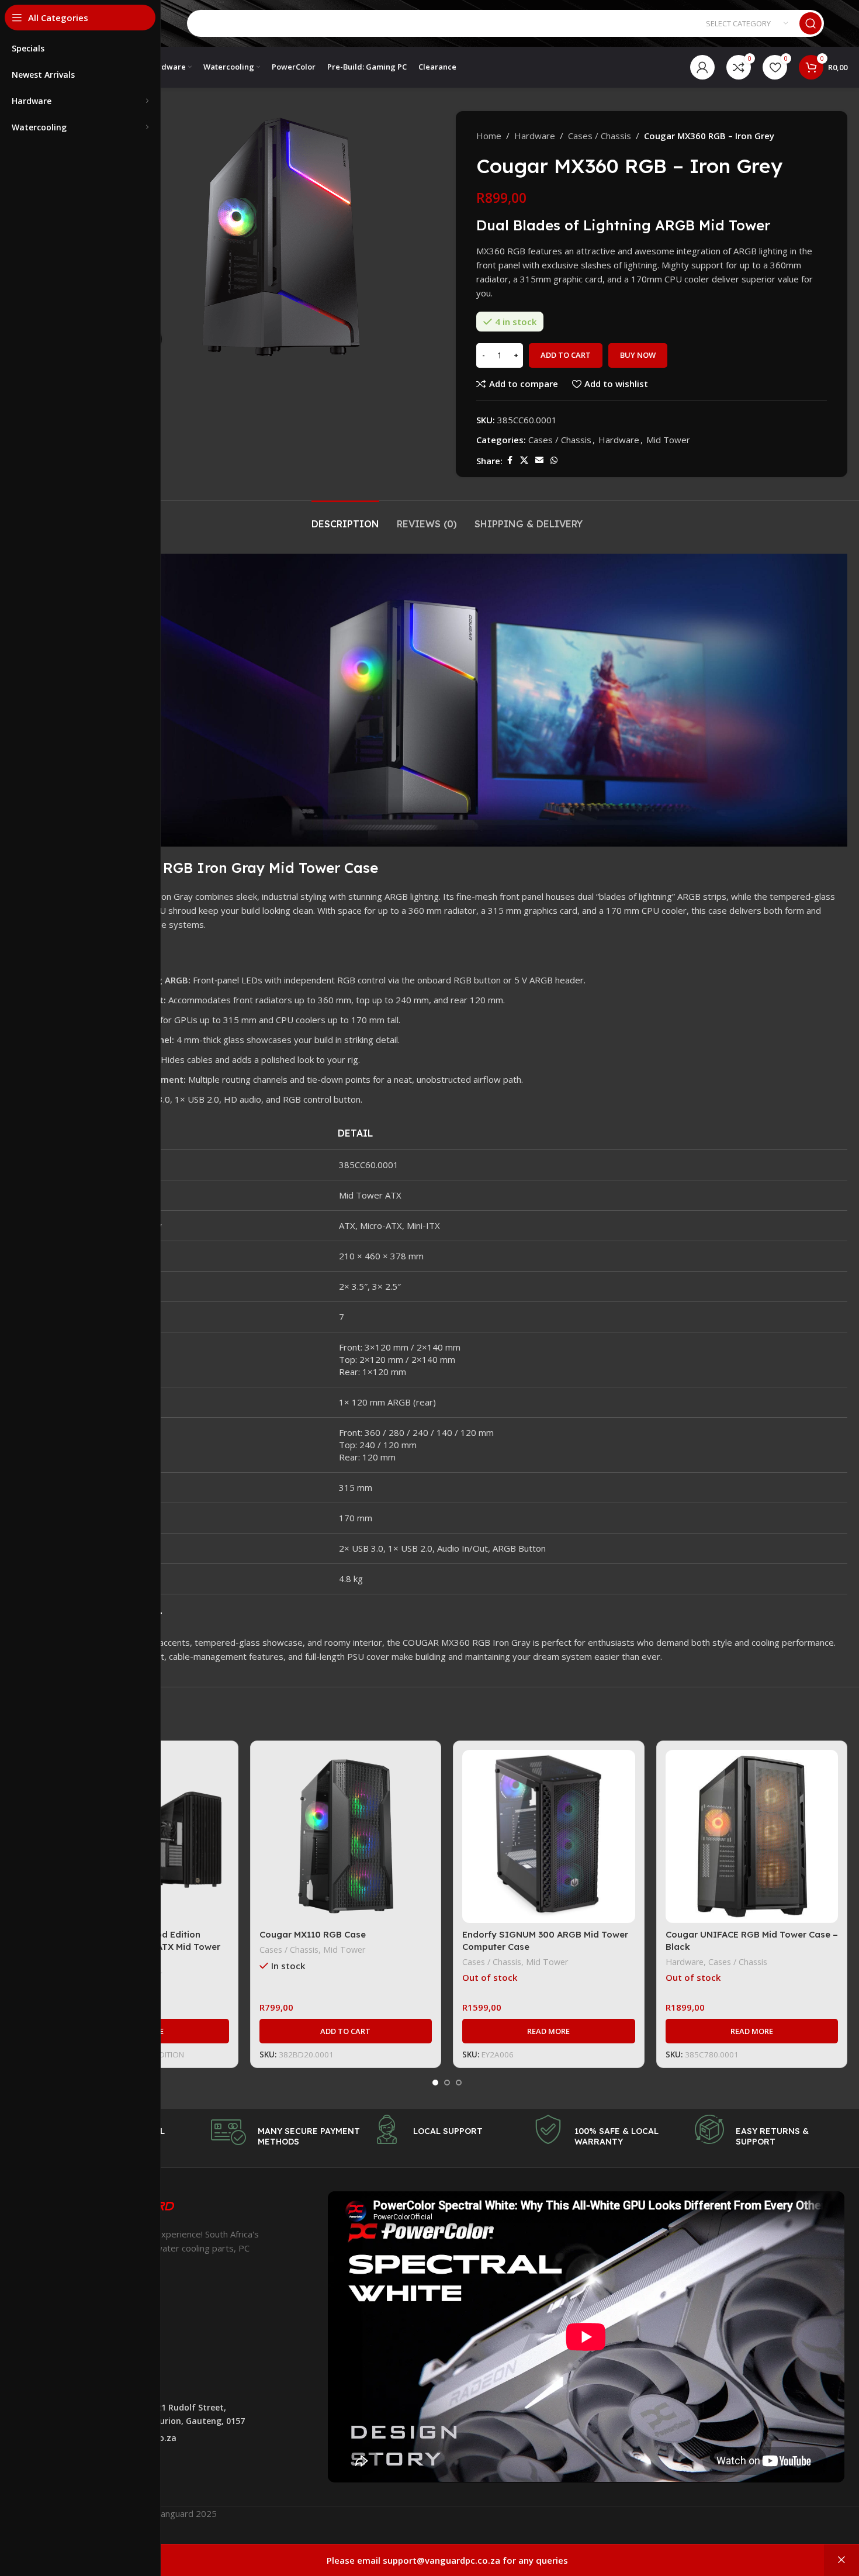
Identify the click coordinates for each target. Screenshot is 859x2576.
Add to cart (566, 355)
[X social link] (524, 460)
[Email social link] (539, 460)
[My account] (702, 67)
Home (489, 136)
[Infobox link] (286, 2132)
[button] (346, 2031)
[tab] (345, 518)
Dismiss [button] (841, 2560)
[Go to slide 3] (459, 2083)
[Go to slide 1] (435, 2083)
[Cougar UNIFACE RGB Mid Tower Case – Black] (752, 1836)
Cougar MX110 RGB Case (313, 1934)
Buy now (638, 355)
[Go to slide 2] (447, 2083)
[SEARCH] (810, 23)
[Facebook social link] (510, 460)
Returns (64, 2359)
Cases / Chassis (600, 136)
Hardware (535, 136)
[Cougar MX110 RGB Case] (346, 1836)
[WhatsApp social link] (554, 460)
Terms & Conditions (88, 2379)
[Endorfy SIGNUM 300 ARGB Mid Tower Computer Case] (549, 1836)
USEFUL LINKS (77, 2320)
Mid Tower (668, 440)
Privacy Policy (75, 2340)
